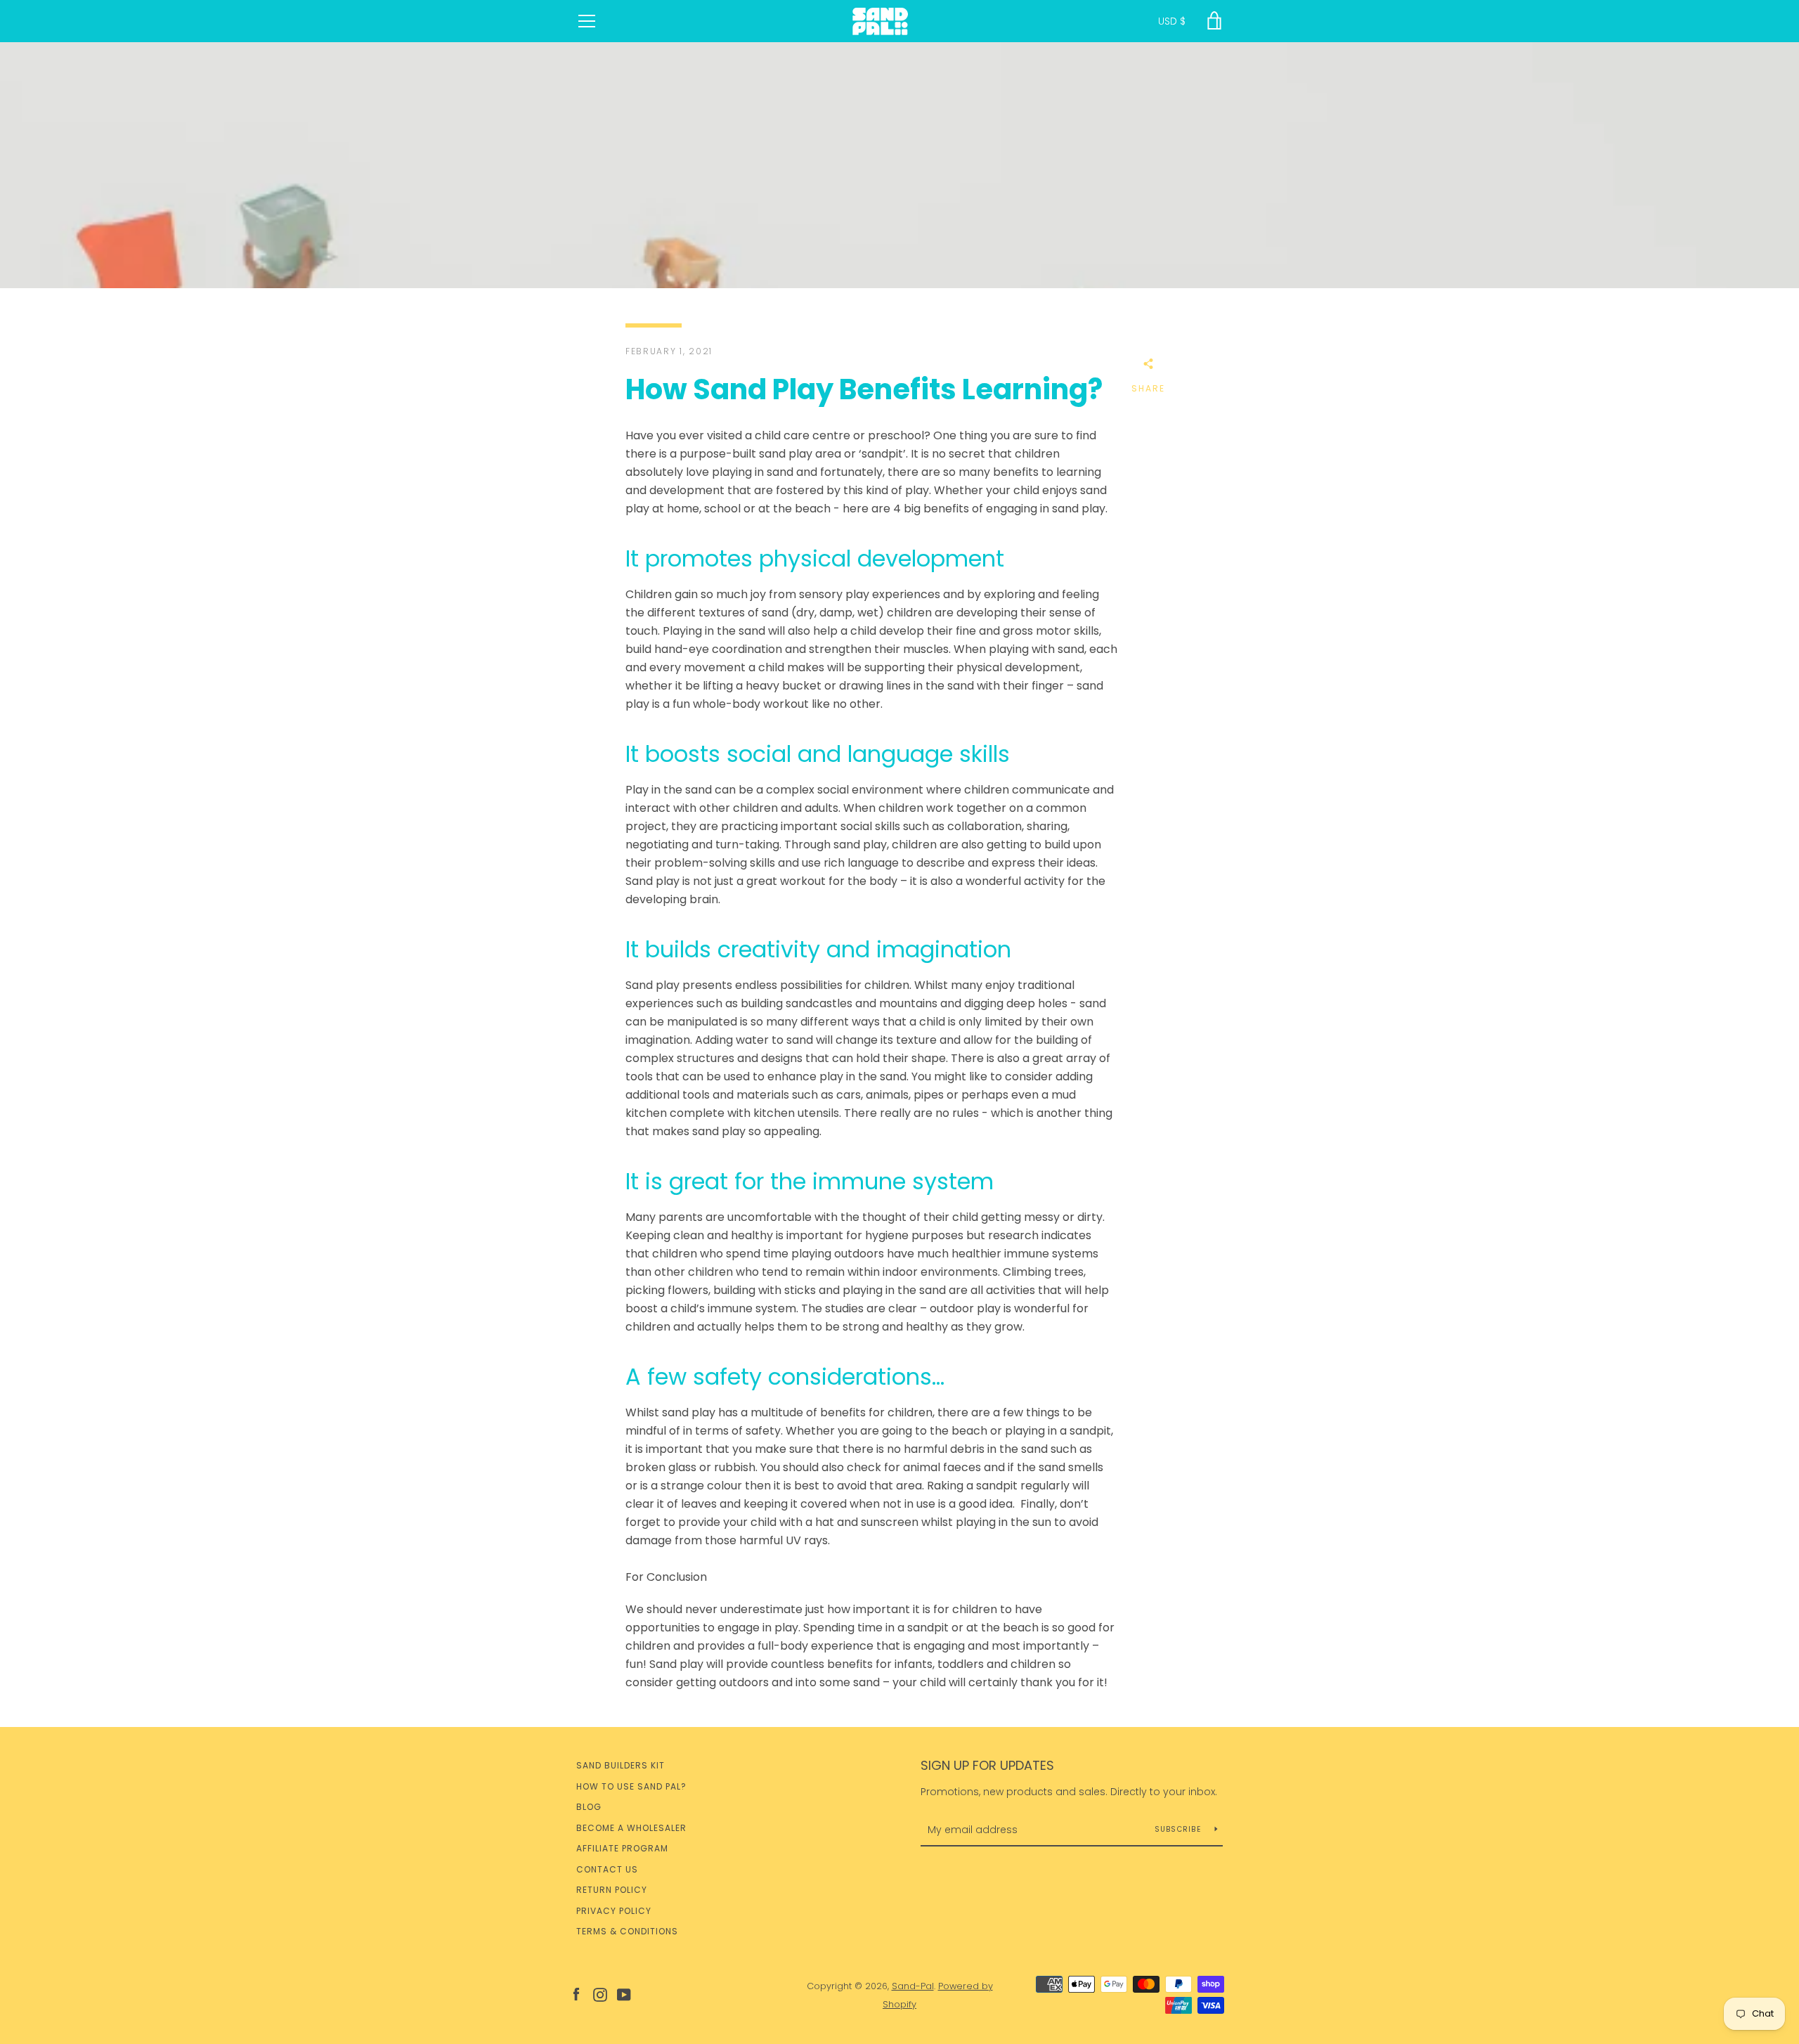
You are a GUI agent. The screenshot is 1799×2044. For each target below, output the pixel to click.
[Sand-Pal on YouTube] (624, 1994)
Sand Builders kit (621, 1765)
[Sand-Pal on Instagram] (600, 1994)
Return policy (612, 1890)
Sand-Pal (913, 1986)
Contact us (607, 1869)
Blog (589, 1807)
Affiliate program (622, 1848)
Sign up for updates (987, 1765)
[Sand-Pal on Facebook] (576, 1994)
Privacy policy (614, 1911)
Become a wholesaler (631, 1828)
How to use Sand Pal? (631, 1786)
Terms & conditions (627, 1931)
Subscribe (1180, 1829)
